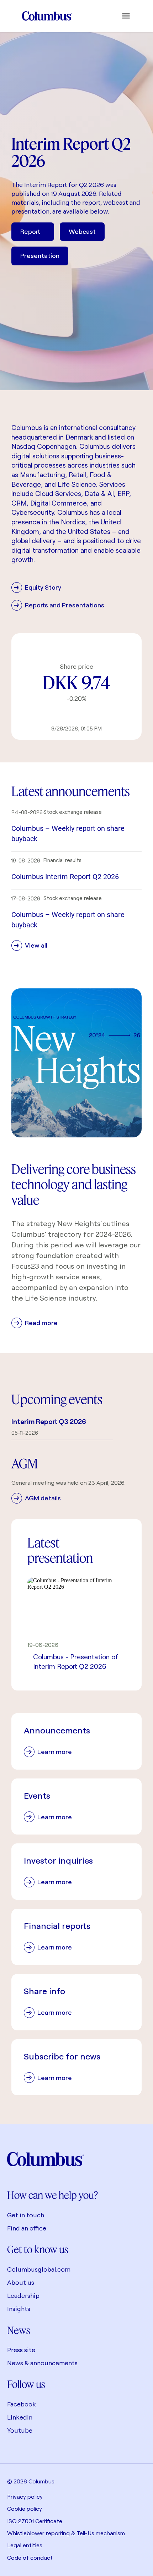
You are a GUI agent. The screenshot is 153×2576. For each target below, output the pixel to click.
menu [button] (126, 16)
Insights (19, 2309)
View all (36, 945)
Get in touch (26, 2215)
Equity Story (43, 587)
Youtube (20, 2430)
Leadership (23, 2296)
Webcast (82, 231)
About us (21, 2282)
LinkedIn (20, 2417)
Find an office (27, 2228)
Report (30, 231)
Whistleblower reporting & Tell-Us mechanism (66, 2533)
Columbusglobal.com (39, 2269)
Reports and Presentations (65, 605)
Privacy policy (25, 2497)
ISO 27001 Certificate (35, 2521)
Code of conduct (30, 2558)
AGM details (43, 1498)
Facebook (22, 2404)
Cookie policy (25, 2509)
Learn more (55, 1752)
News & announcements (42, 2363)
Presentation (40, 256)
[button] (76, 830)
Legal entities (25, 2545)
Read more (41, 1323)
